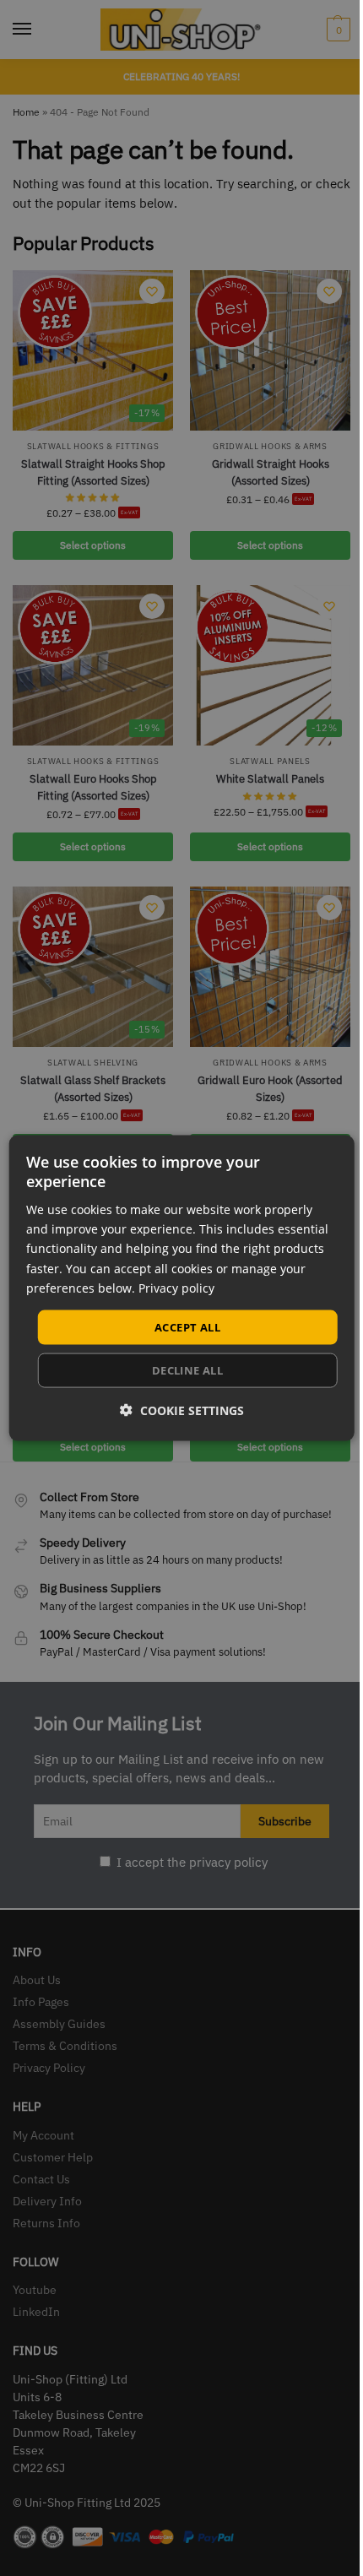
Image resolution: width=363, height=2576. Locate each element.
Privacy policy (176, 1287)
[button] (182, 1410)
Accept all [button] (187, 1326)
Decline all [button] (187, 1370)
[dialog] (182, 1288)
